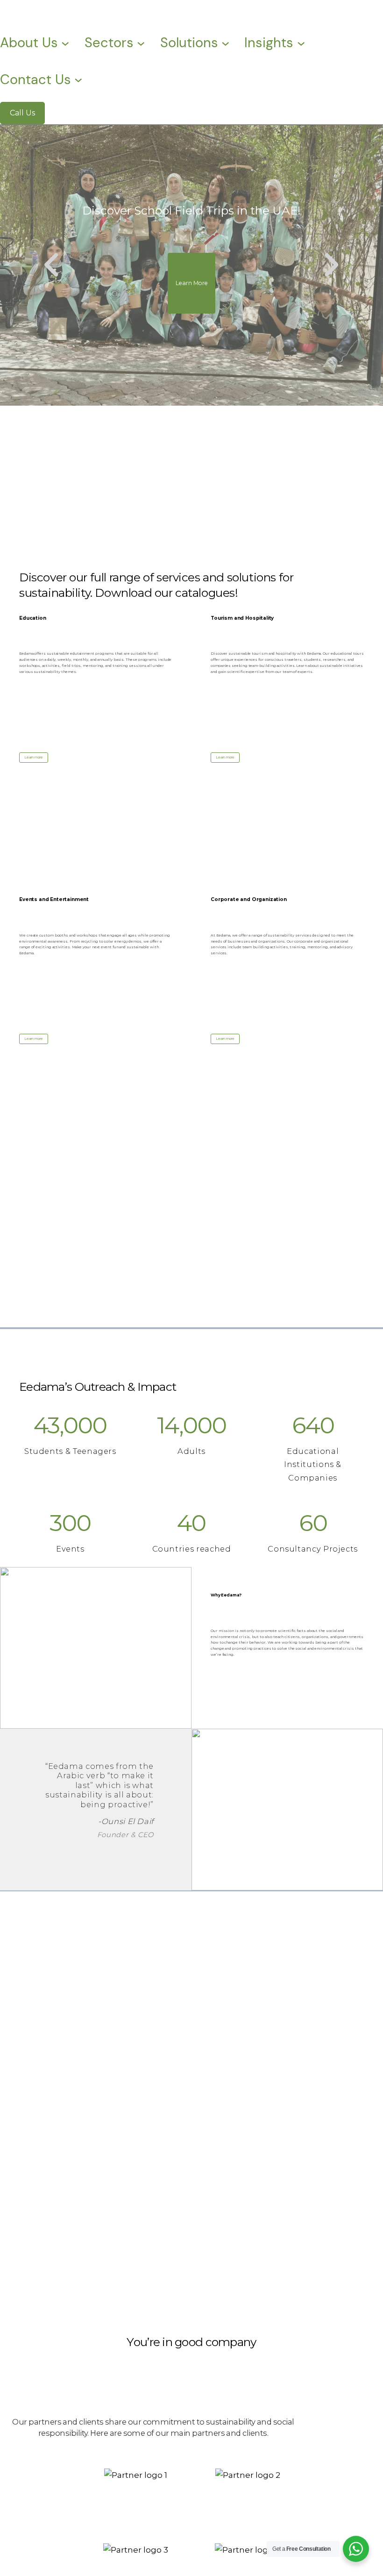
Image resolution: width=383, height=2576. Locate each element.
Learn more (34, 757)
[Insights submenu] (301, 43)
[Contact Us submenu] (78, 79)
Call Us (22, 113)
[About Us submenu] (65, 43)
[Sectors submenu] (141, 43)
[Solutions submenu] (225, 43)
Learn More (192, 283)
